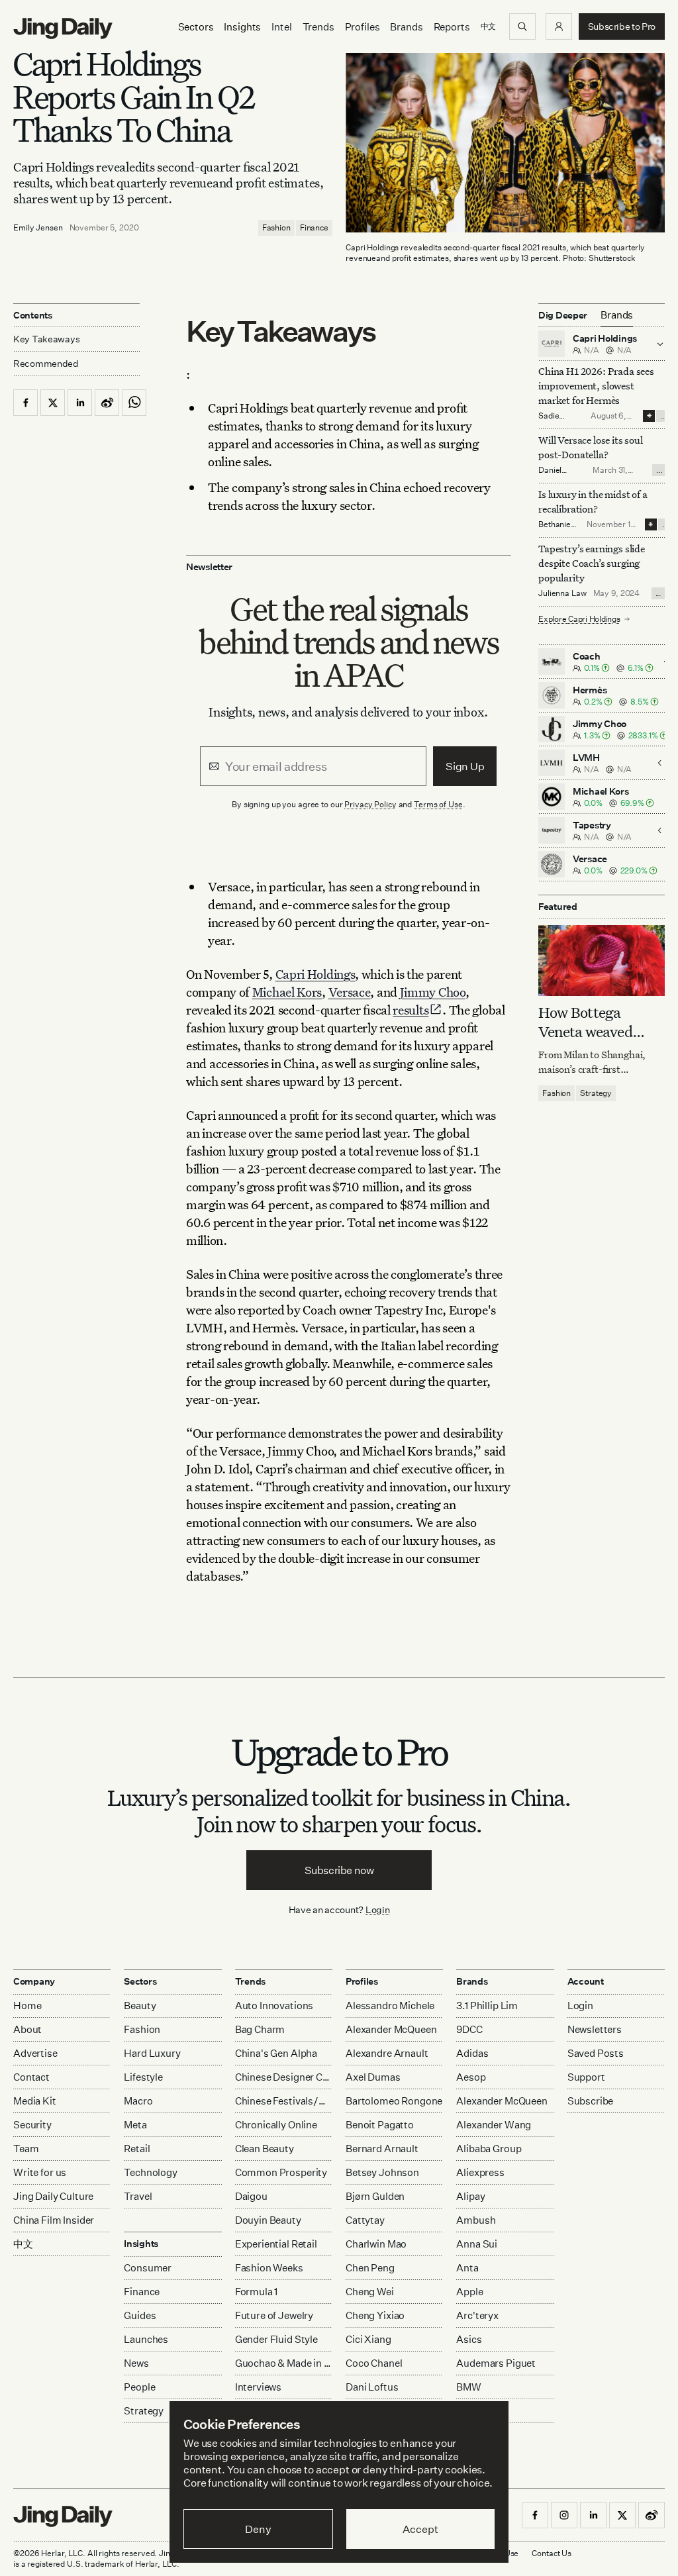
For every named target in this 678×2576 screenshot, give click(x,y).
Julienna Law (562, 593)
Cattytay (365, 2220)
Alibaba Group (489, 2149)
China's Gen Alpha (276, 2053)
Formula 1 (257, 2292)
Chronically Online (276, 2125)
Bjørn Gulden (375, 2196)
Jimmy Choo (433, 992)
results (411, 1010)
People (139, 2387)
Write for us (40, 2172)
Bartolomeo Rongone (394, 2101)
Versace (350, 992)
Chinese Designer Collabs (284, 2077)
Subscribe (591, 2101)
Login (378, 1909)
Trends (318, 27)
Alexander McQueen (391, 2029)
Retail (137, 2149)
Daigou (251, 2196)
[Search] (522, 26)
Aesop (471, 2077)
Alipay (470, 2196)
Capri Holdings (315, 974)
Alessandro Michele (390, 2006)
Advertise (35, 2053)
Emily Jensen (38, 227)
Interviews (259, 2387)
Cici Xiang (368, 2339)
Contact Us (552, 2553)
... (663, 416)
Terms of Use (438, 804)
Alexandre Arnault (387, 2053)
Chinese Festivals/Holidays (284, 2101)
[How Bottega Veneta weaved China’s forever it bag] (602, 961)
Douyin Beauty (268, 2220)
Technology (151, 2172)
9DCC (469, 2029)
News (136, 2363)
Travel (138, 2196)
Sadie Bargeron (556, 421)
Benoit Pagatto (380, 2125)
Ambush (476, 2220)
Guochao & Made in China (284, 2363)
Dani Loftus (372, 2387)
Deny (258, 2529)
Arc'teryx (477, 2315)
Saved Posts (596, 2053)
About (27, 2029)
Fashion (276, 227)
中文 (23, 2244)
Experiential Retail (276, 2244)
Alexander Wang (494, 2125)
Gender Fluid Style (276, 2339)
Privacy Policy (370, 804)
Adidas (472, 2053)
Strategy (596, 1093)
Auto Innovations (274, 2006)
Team (26, 2149)
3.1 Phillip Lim (487, 2006)
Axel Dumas (373, 2077)
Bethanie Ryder (555, 529)
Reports (452, 27)
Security (32, 2125)
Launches (146, 2339)
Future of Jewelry (274, 2315)
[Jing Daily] (63, 28)
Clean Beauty (265, 2149)
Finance (314, 227)
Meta (135, 2125)
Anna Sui (477, 2244)
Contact (31, 2077)
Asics (469, 2339)
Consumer (148, 2268)
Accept (420, 2529)
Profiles (363, 27)
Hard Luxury (152, 2053)
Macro (138, 2101)
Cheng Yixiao (375, 2315)
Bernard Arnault (382, 2149)
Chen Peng (370, 2268)
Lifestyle (143, 2077)
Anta (467, 2268)
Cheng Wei (370, 2292)
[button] (559, 26)
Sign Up (465, 766)
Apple (469, 2292)
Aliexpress (480, 2172)
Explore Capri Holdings (579, 619)
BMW (469, 2387)
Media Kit (35, 2101)
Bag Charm (260, 2029)
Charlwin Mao (376, 2244)
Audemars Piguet (496, 2363)
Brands (406, 27)
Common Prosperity (281, 2172)
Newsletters (595, 2029)
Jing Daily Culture (53, 2196)
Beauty (140, 2006)
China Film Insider (54, 2220)
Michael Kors (287, 992)
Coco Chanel (374, 2363)
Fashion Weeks (269, 2268)
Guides (140, 2315)
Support (586, 2077)
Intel (281, 27)
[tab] (617, 315)
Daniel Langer (551, 475)
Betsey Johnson (382, 2172)
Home (27, 2006)
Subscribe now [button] (339, 1870)
